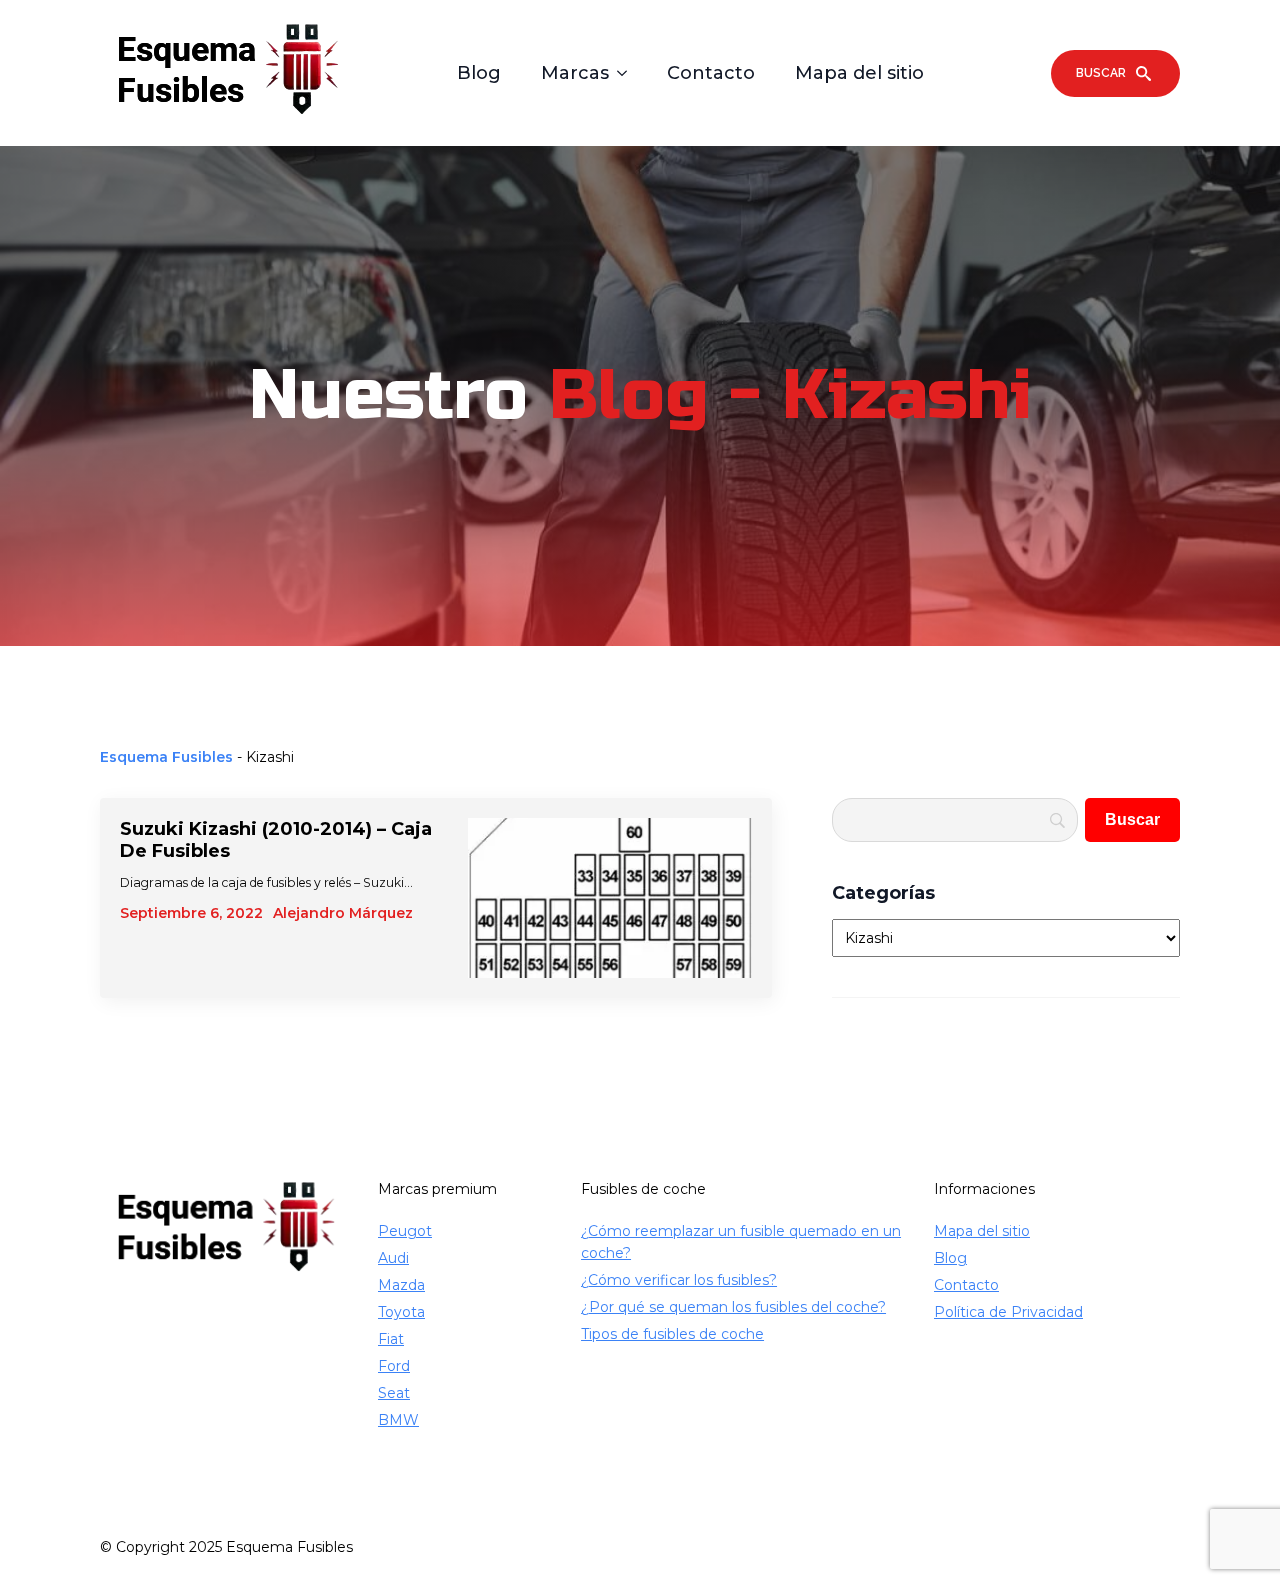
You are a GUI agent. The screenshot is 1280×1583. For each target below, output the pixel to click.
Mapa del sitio (859, 73)
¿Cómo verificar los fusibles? (679, 1280)
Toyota (401, 1312)
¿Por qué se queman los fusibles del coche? (733, 1307)
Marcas (575, 73)
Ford (394, 1366)
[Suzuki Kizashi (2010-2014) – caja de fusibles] (610, 898)
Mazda (401, 1285)
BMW (398, 1420)
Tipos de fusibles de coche (672, 1334)
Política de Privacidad (1008, 1312)
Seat (394, 1393)
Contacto (711, 73)
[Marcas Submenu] (628, 73)
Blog (479, 73)
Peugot (405, 1231)
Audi (393, 1258)
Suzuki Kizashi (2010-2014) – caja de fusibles (276, 840)
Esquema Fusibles (166, 757)
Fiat (391, 1339)
